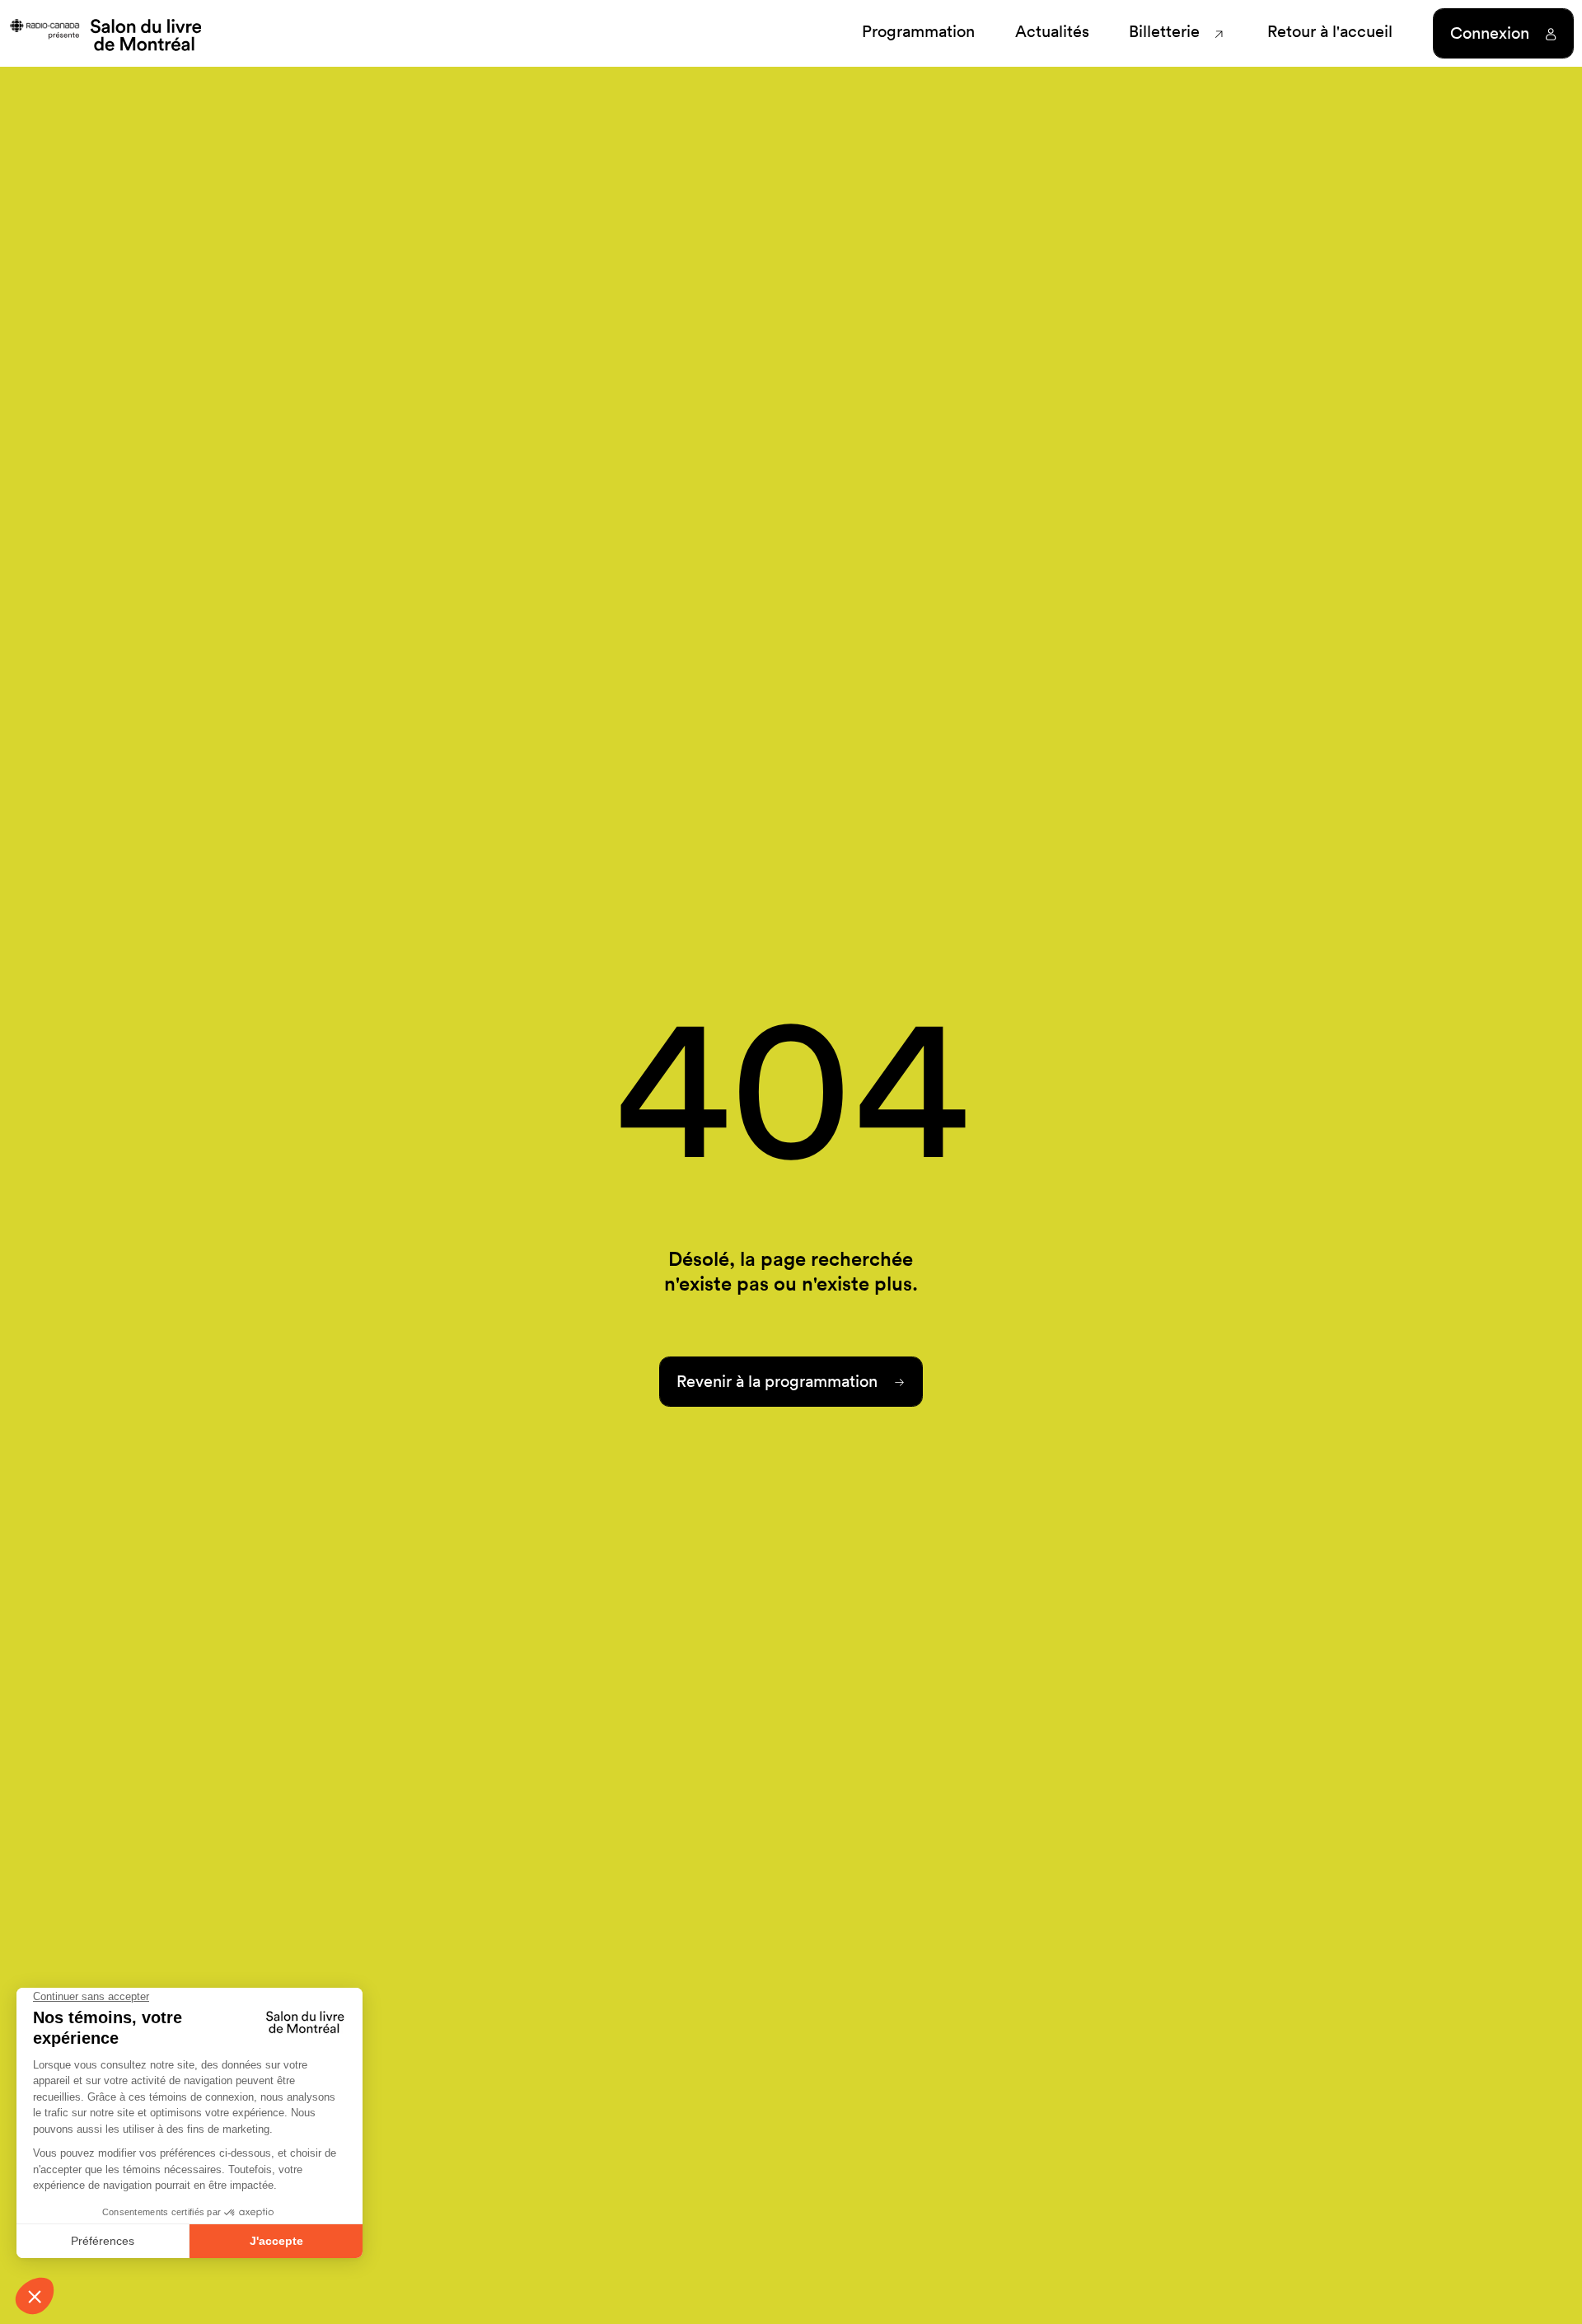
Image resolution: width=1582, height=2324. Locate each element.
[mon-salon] (105, 33)
